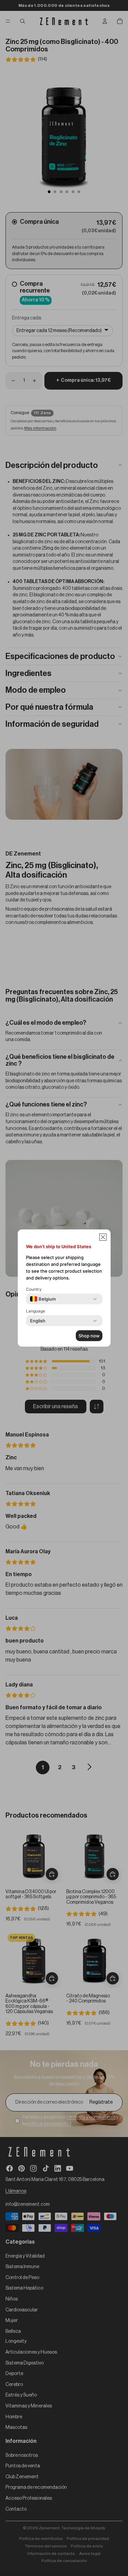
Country (34, 1289)
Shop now (89, 1336)
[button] (103, 1237)
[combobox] (43, 1299)
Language (35, 1311)
